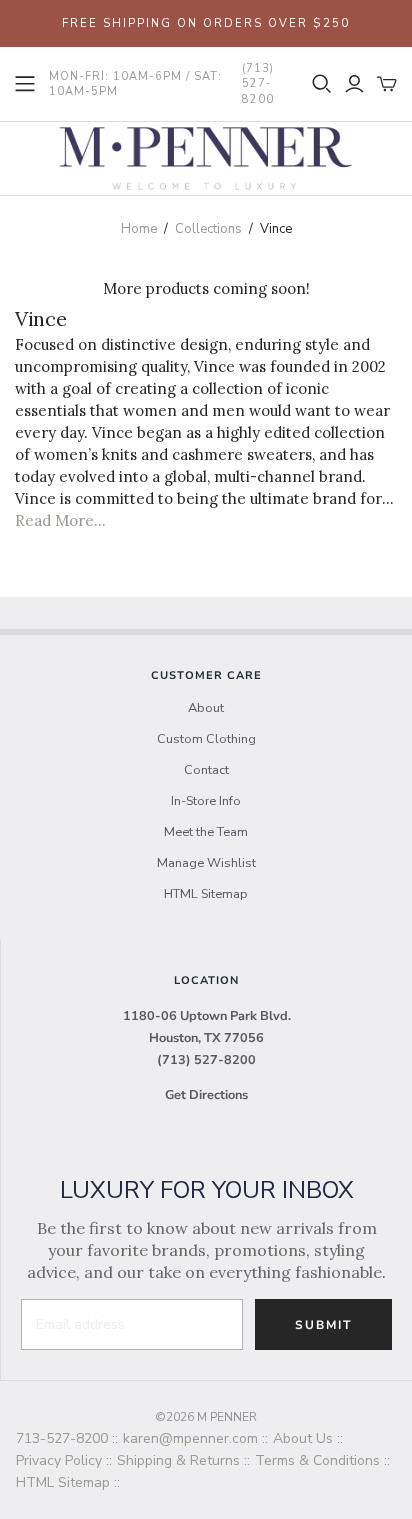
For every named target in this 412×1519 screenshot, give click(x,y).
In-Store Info (206, 801)
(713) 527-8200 (206, 1060)
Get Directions (206, 1095)
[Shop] (25, 84)
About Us (303, 1438)
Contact (206, 770)
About (206, 708)
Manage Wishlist (206, 863)
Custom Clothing (206, 739)
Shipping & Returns (178, 1460)
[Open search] (322, 84)
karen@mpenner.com (190, 1438)
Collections (208, 229)
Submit (323, 1325)
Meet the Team (206, 832)
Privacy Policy (59, 1460)
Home (139, 229)
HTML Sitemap (206, 894)
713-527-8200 (62, 1438)
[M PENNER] (206, 156)
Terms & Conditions (317, 1460)
